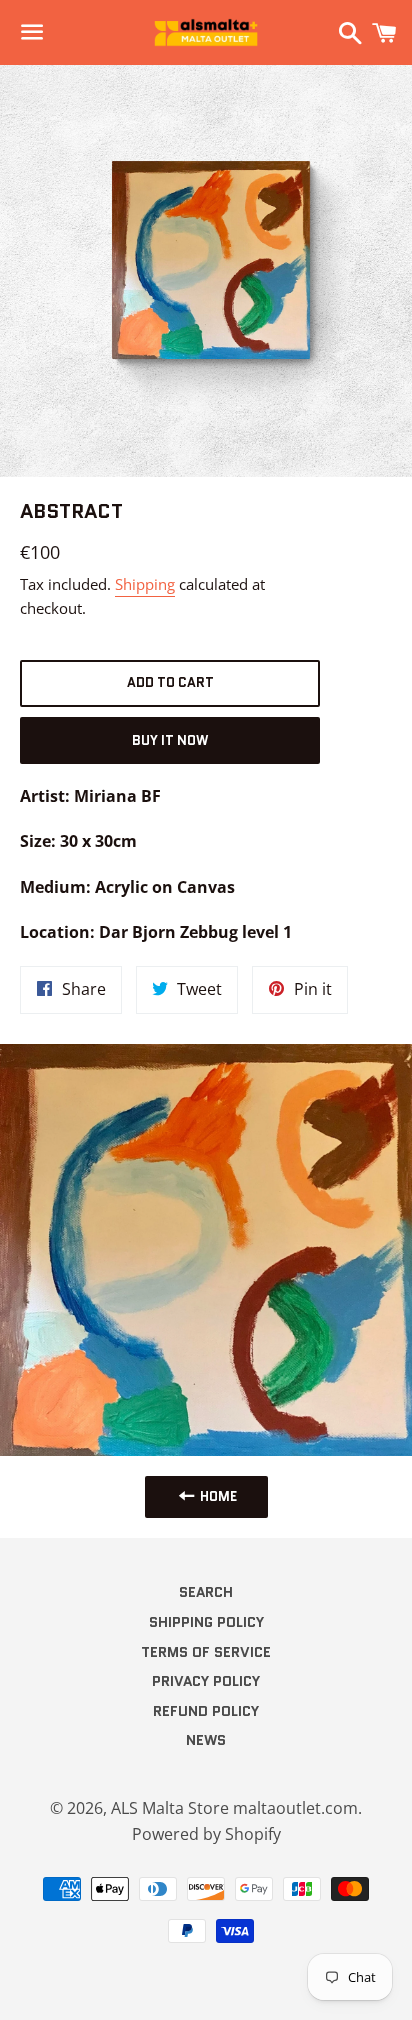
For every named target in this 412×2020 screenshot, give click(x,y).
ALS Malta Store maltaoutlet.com (234, 1808)
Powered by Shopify (206, 1834)
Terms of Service (206, 1652)
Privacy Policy (206, 1681)
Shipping (145, 584)
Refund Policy (206, 1711)
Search (206, 1592)
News (206, 1740)
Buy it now (170, 740)
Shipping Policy (206, 1622)
